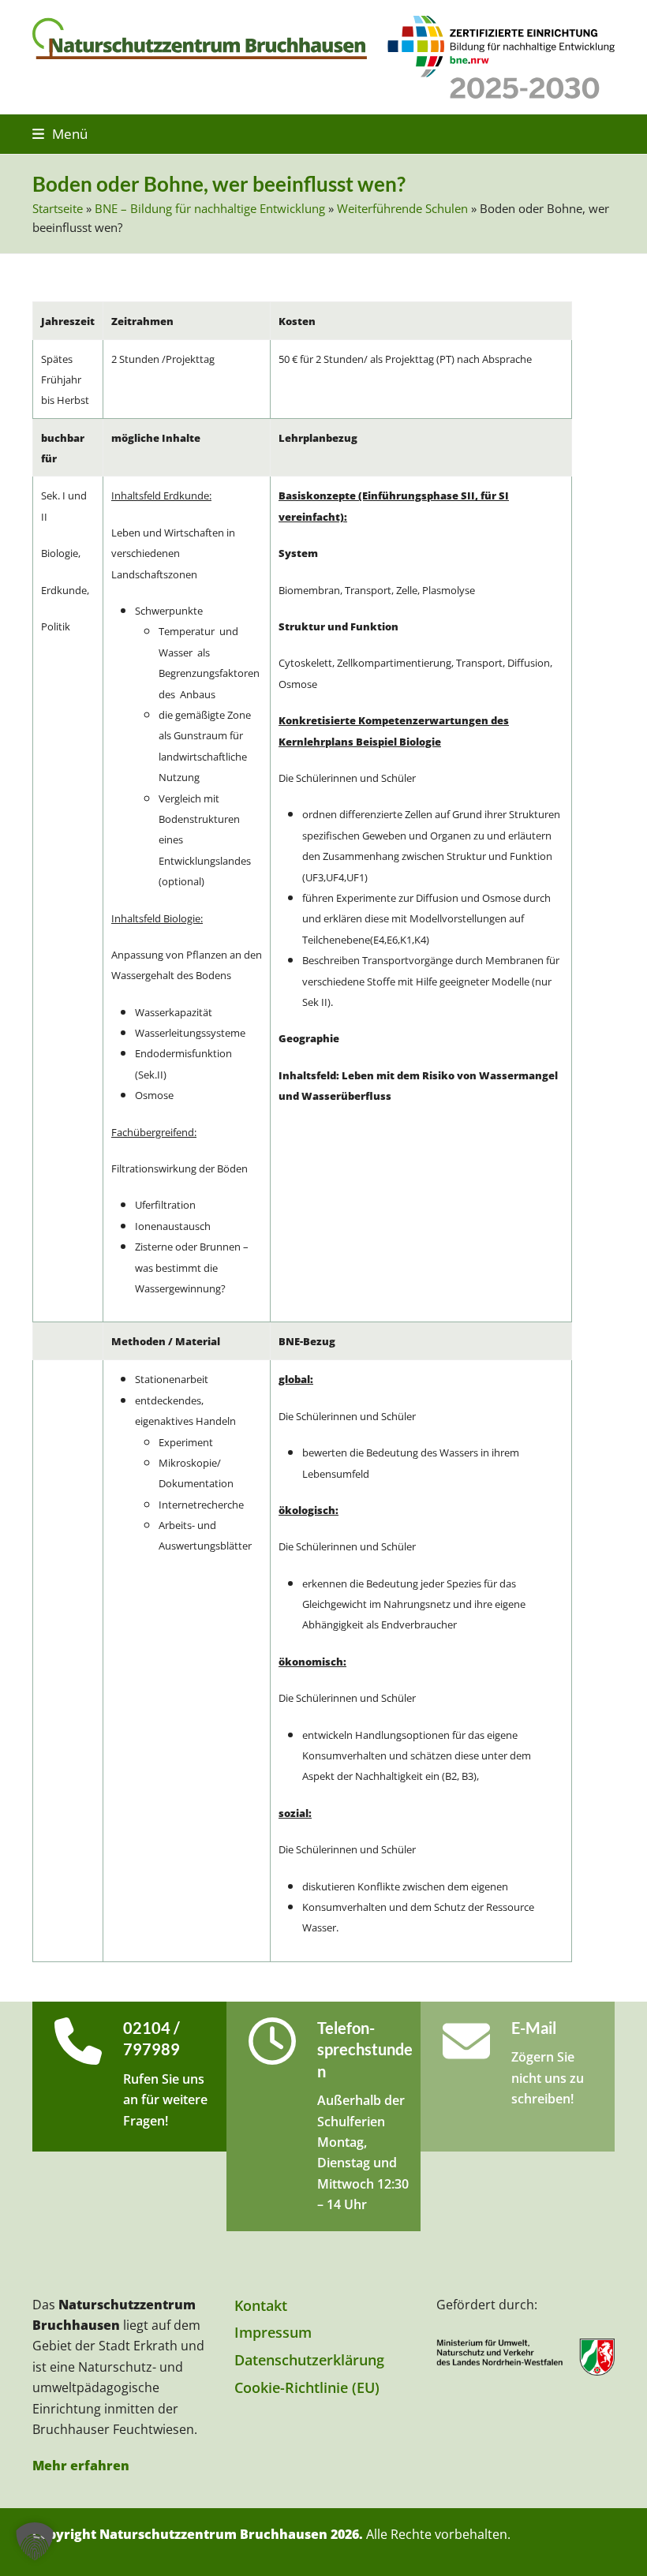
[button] (60, 134)
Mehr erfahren (81, 2466)
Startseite (58, 208)
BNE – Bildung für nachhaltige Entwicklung (210, 208)
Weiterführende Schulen (402, 208)
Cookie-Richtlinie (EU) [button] (307, 2387)
